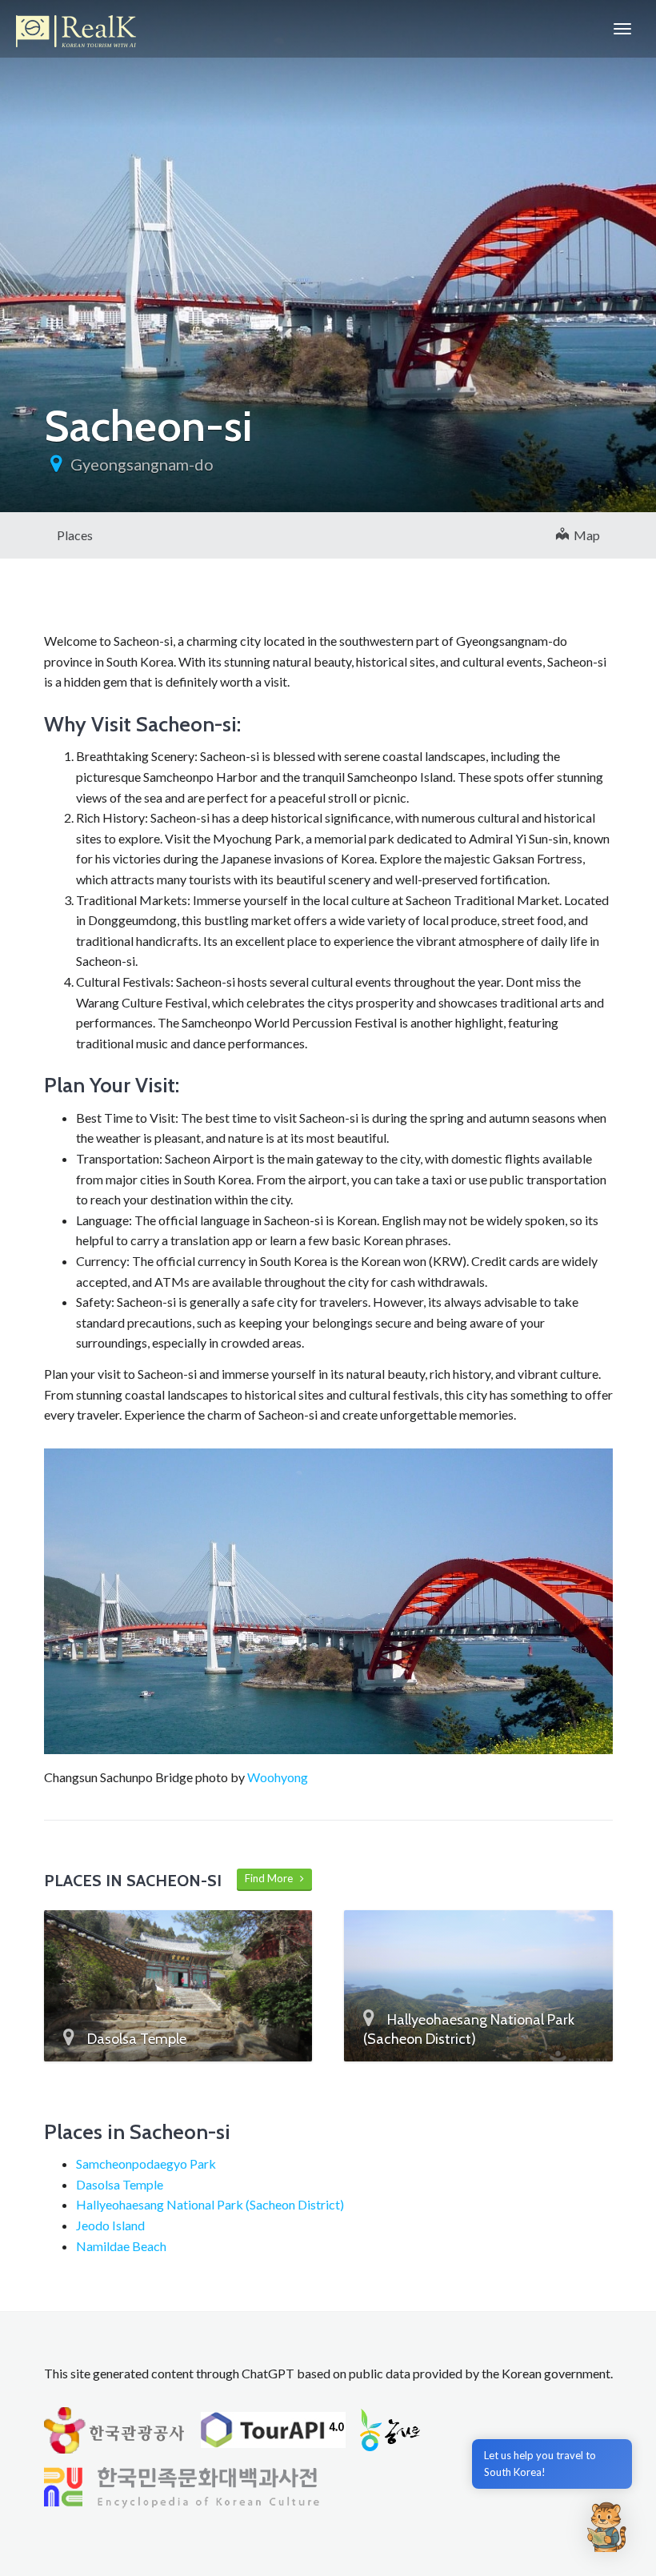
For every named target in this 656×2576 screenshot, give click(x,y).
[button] (606, 2526)
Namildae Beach (121, 2246)
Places (75, 535)
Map (584, 535)
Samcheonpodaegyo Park (146, 2163)
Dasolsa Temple (120, 2184)
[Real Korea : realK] (76, 29)
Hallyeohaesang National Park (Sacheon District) (210, 2204)
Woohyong (278, 1777)
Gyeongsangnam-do (142, 464)
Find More (272, 1878)
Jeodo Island (110, 2225)
